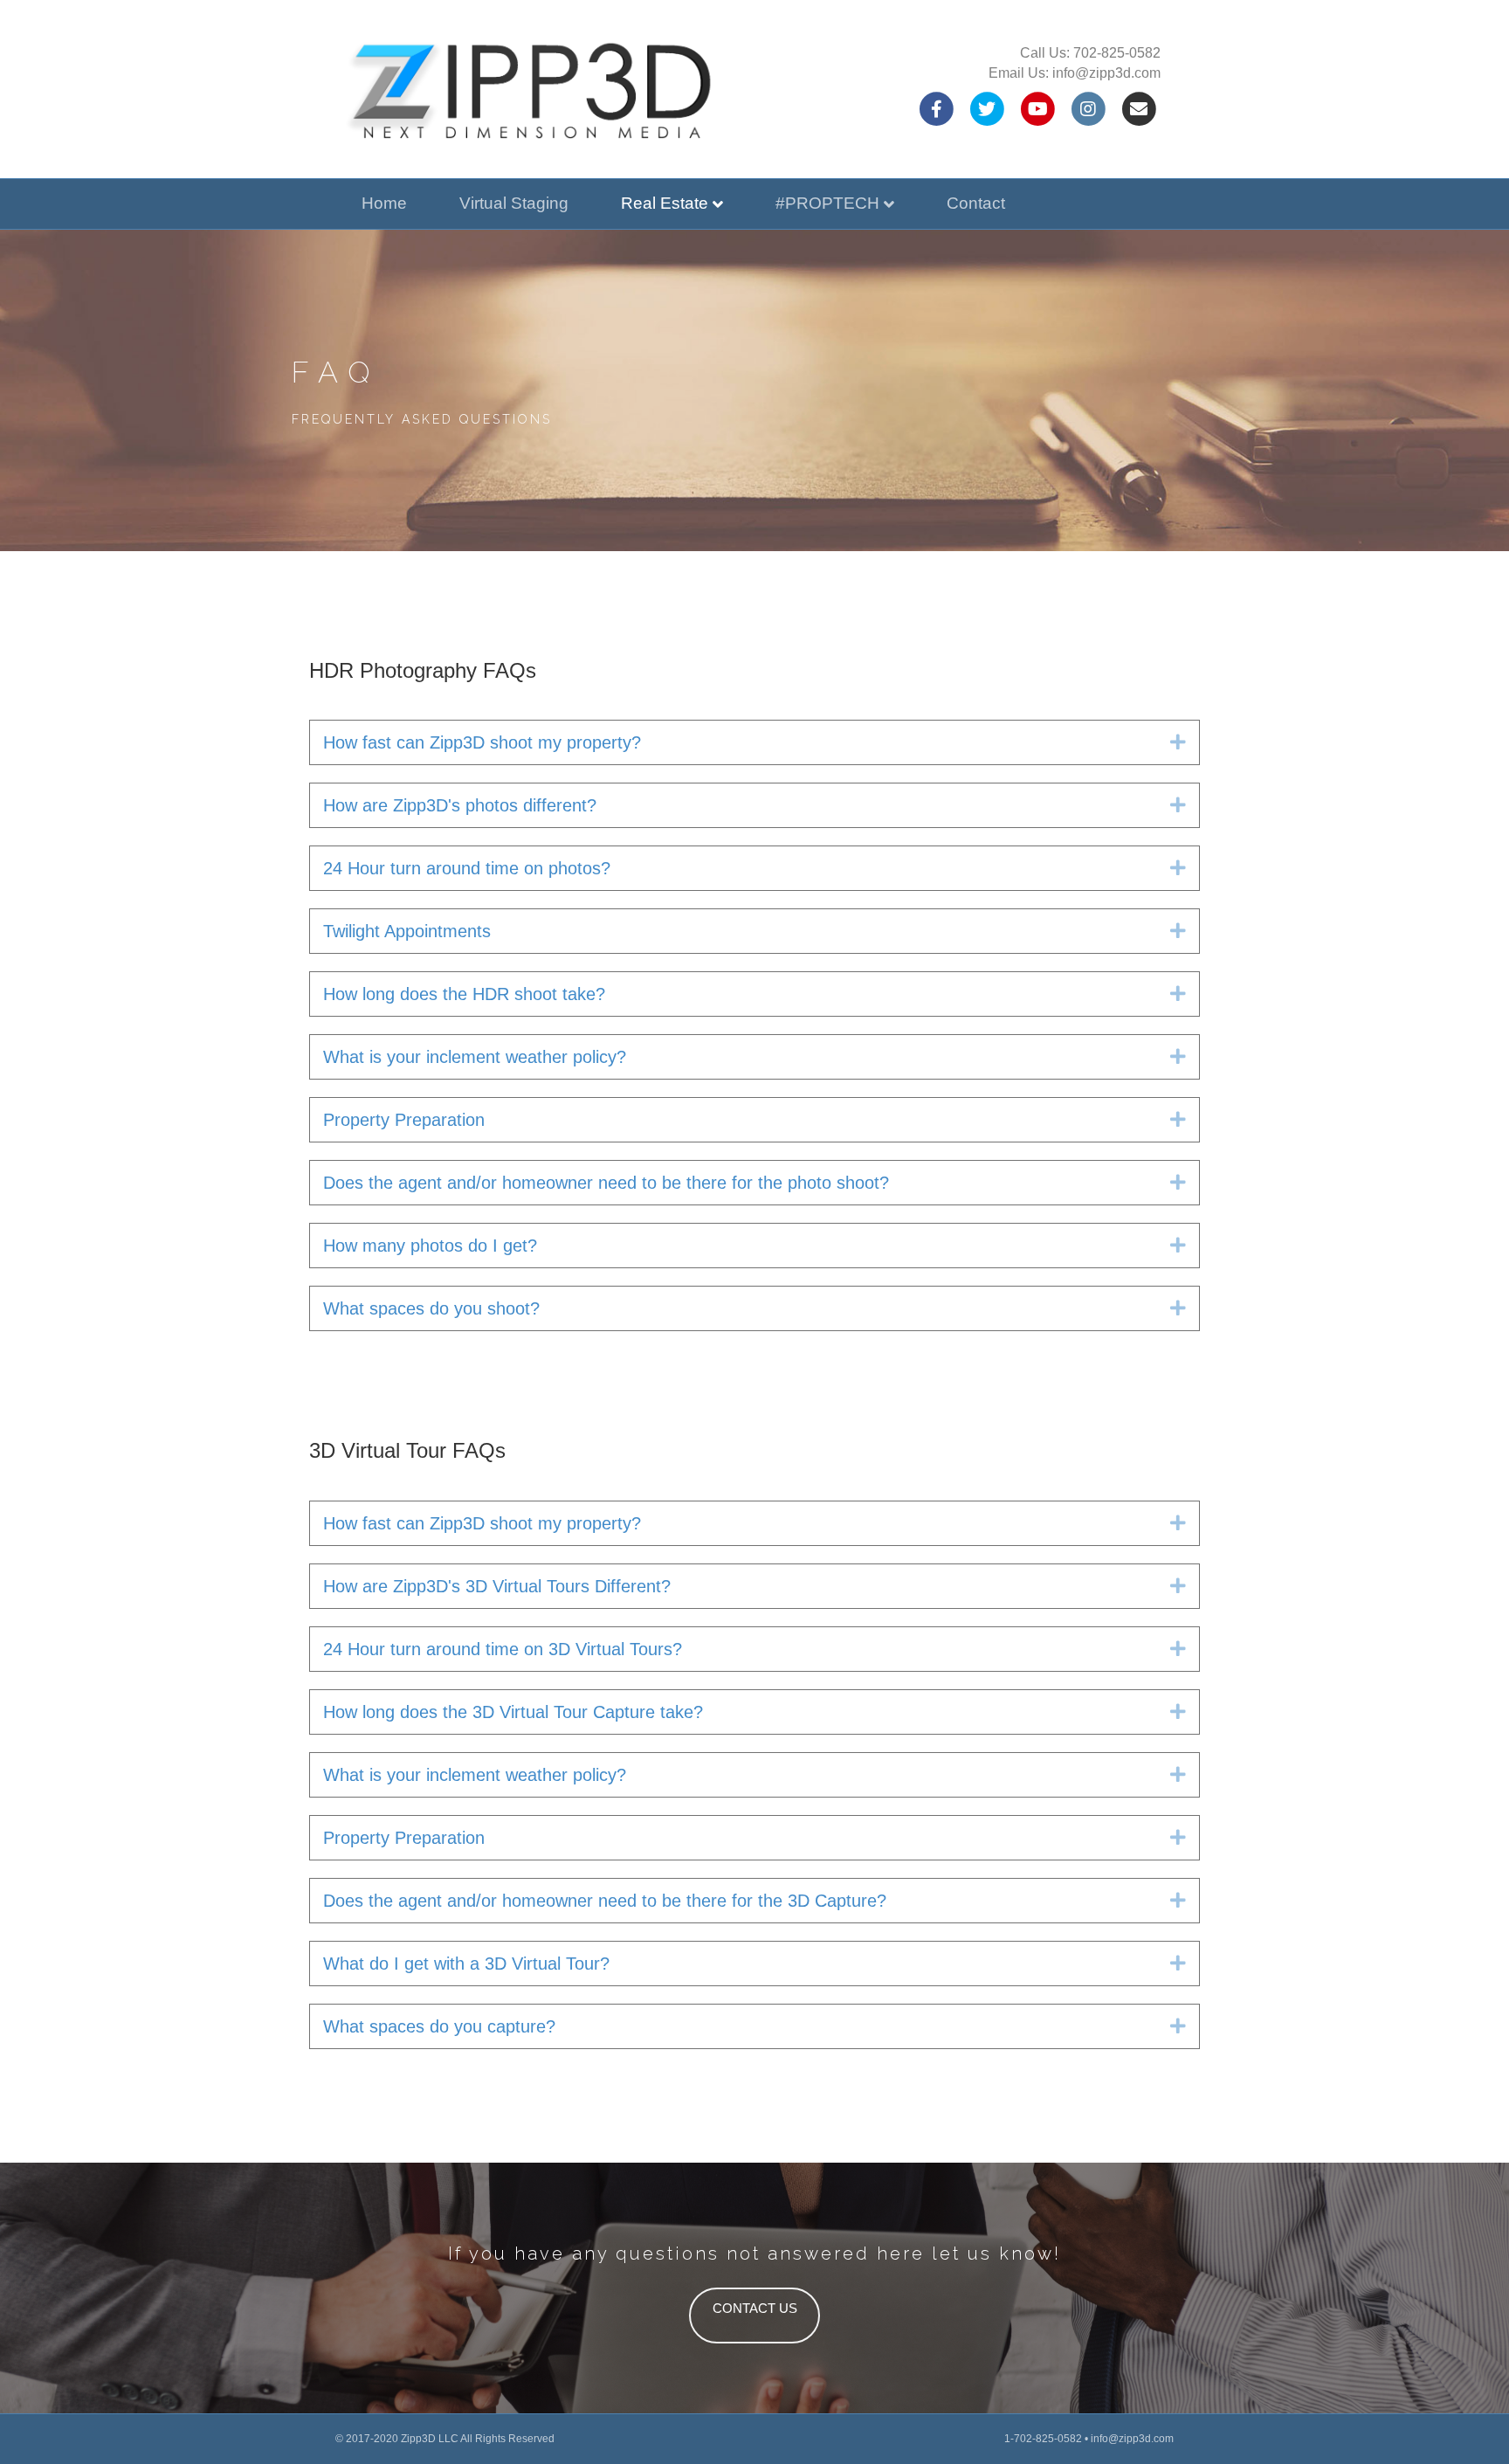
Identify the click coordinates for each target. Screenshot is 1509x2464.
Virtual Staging (514, 203)
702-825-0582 (1117, 53)
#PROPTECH (827, 203)
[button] (1178, 742)
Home (384, 203)
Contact (976, 203)
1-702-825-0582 (1043, 2439)
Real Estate (665, 203)
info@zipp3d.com (1106, 73)
